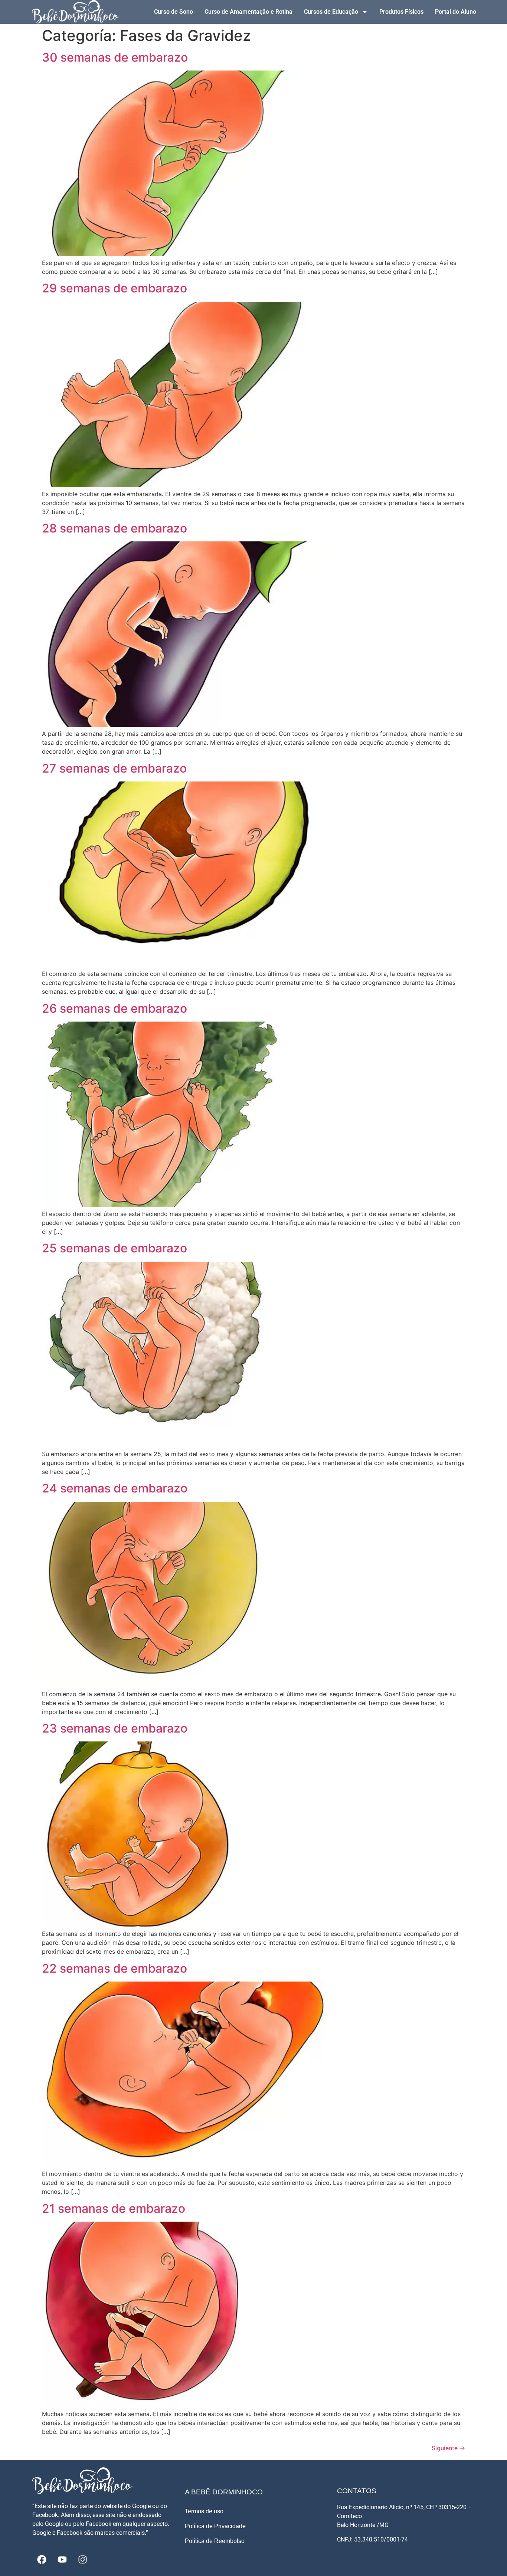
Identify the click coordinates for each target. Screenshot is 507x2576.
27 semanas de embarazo (114, 768)
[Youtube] (62, 2559)
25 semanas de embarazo (115, 1248)
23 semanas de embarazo (115, 1728)
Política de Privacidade (215, 2526)
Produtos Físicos (401, 12)
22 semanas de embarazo (115, 1968)
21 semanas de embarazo (114, 2208)
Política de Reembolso (215, 2541)
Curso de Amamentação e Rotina (248, 12)
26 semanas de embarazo (115, 1008)
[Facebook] (42, 2559)
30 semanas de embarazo (115, 57)
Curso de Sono (174, 12)
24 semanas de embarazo (115, 1488)
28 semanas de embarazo (115, 528)
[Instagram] (82, 2559)
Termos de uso (204, 2511)
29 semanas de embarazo (115, 288)
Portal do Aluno (456, 12)
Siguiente (448, 2448)
